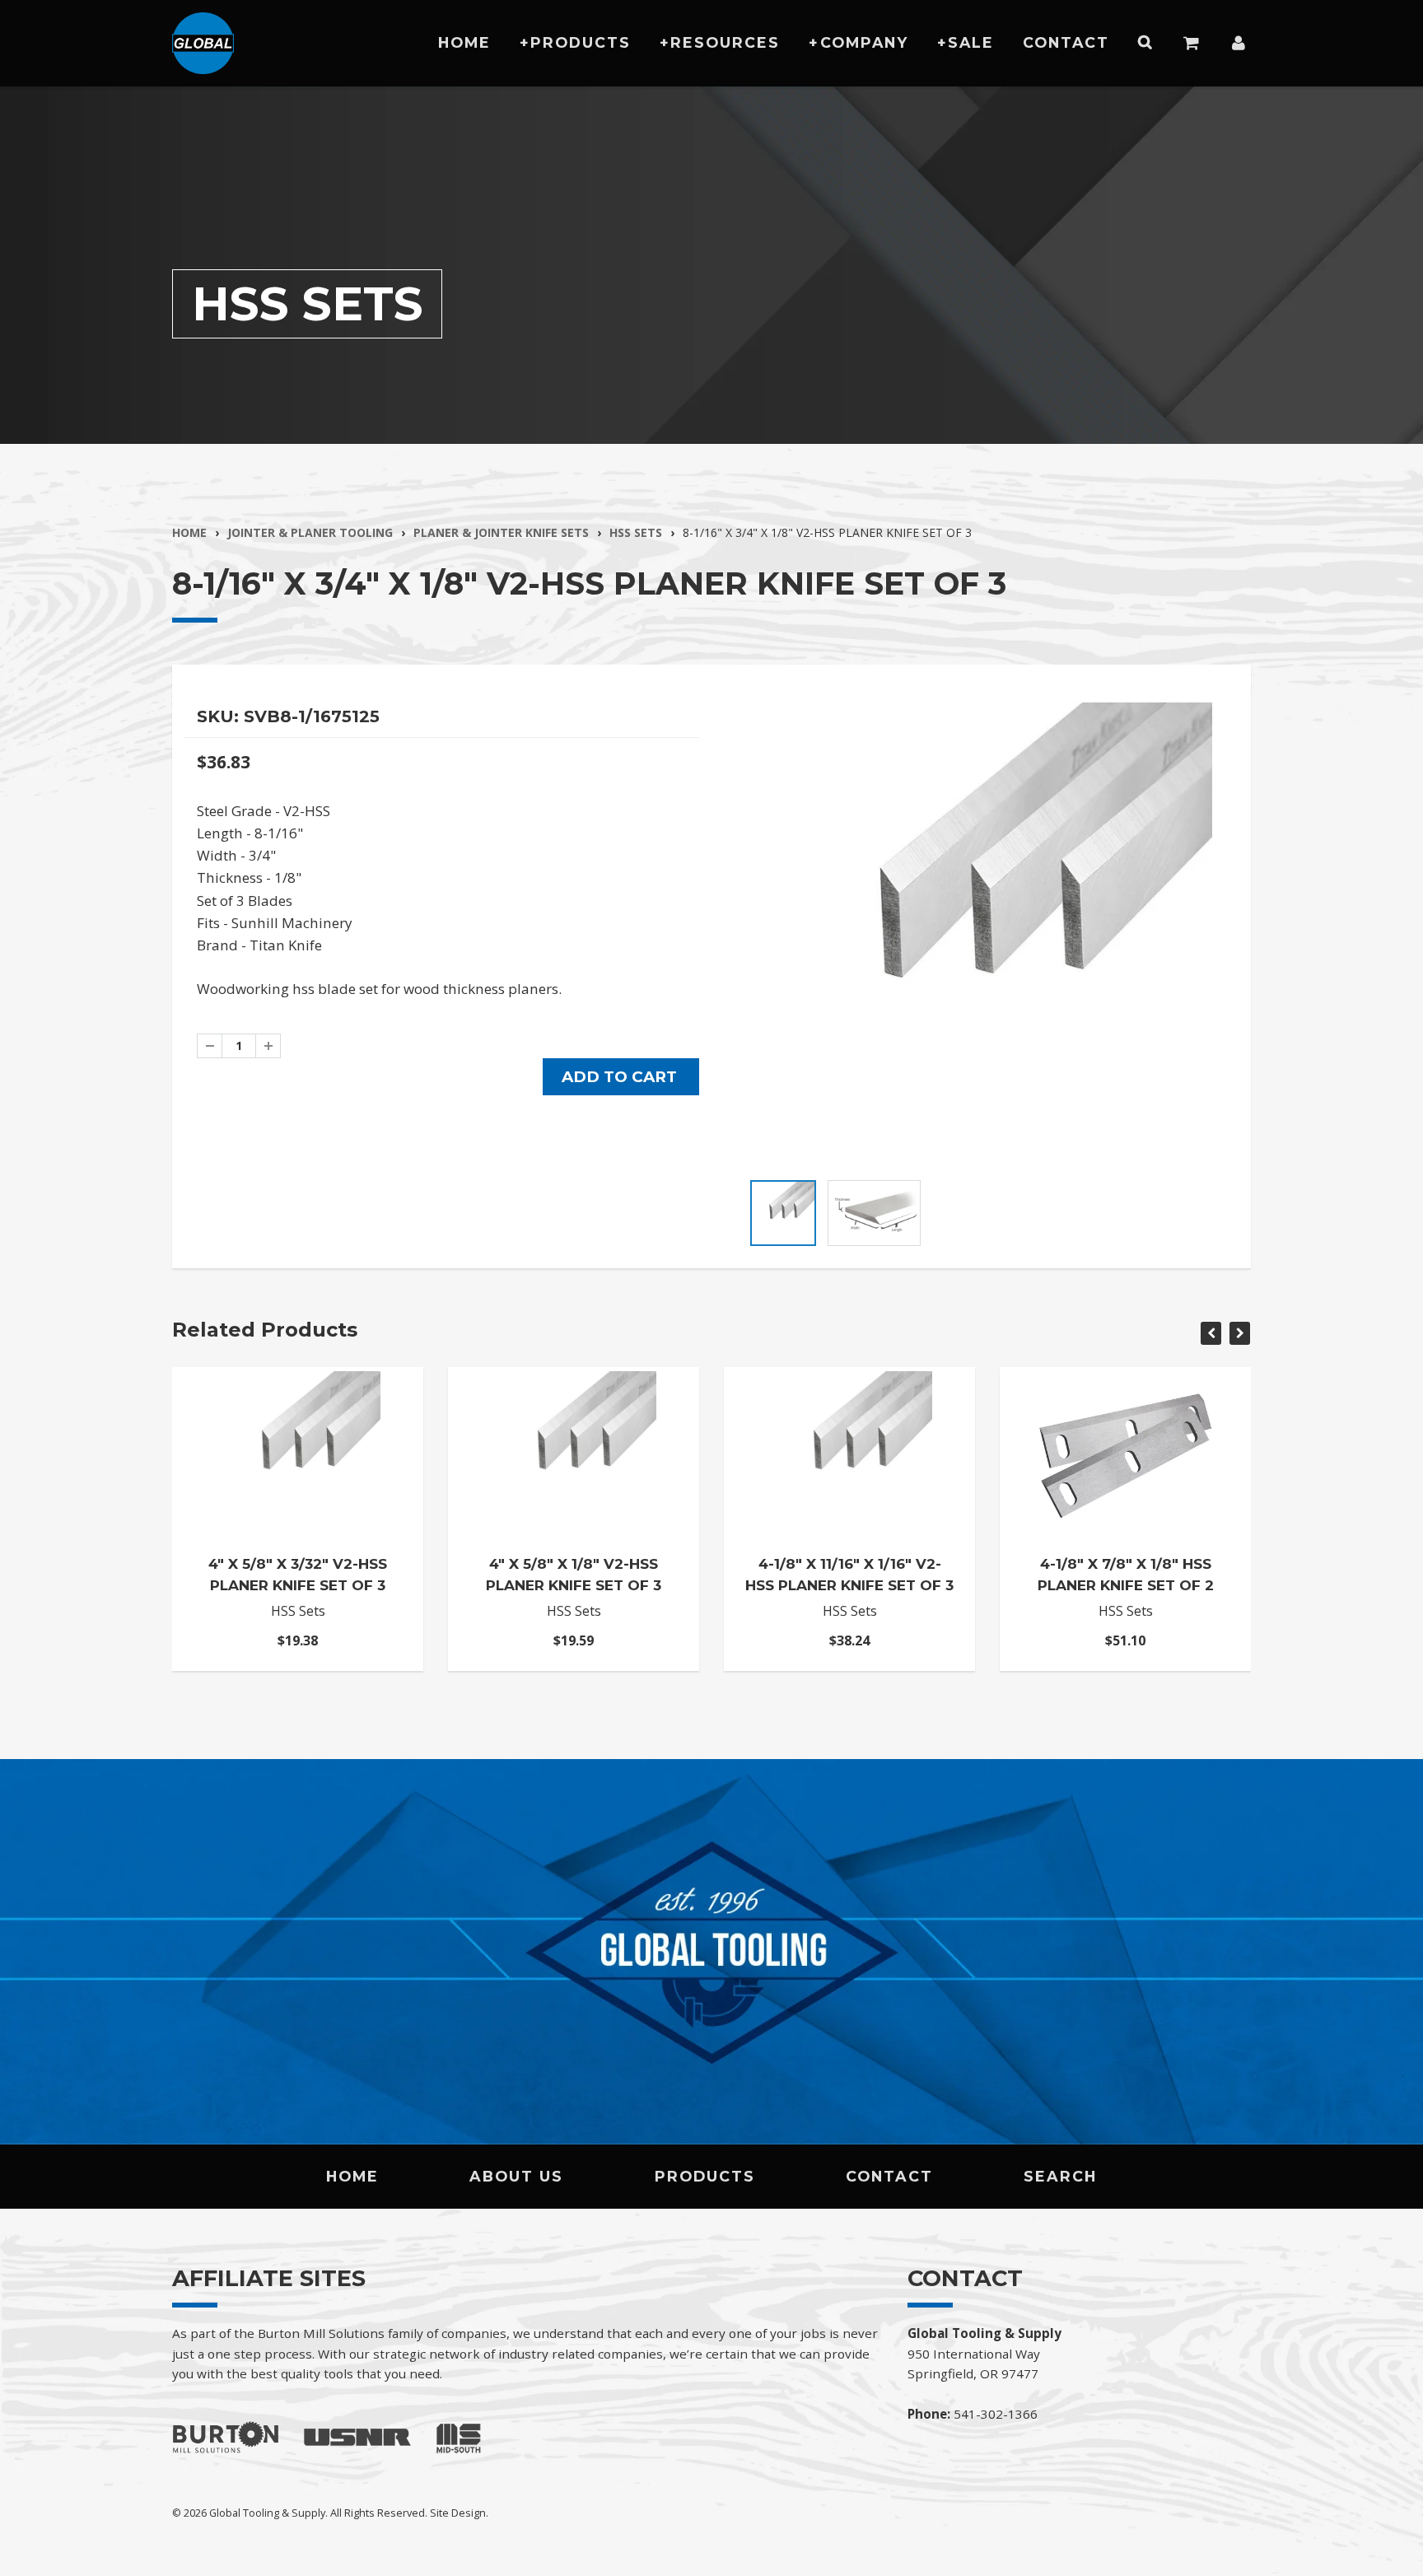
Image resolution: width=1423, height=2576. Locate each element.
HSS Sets (636, 532)
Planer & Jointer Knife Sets (501, 532)
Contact (1066, 42)
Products (581, 42)
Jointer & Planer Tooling (310, 532)
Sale (971, 42)
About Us (516, 2176)
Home (464, 42)
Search (1060, 2176)
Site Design (458, 2513)
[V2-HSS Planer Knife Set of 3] (981, 933)
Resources (725, 42)
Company (864, 42)
